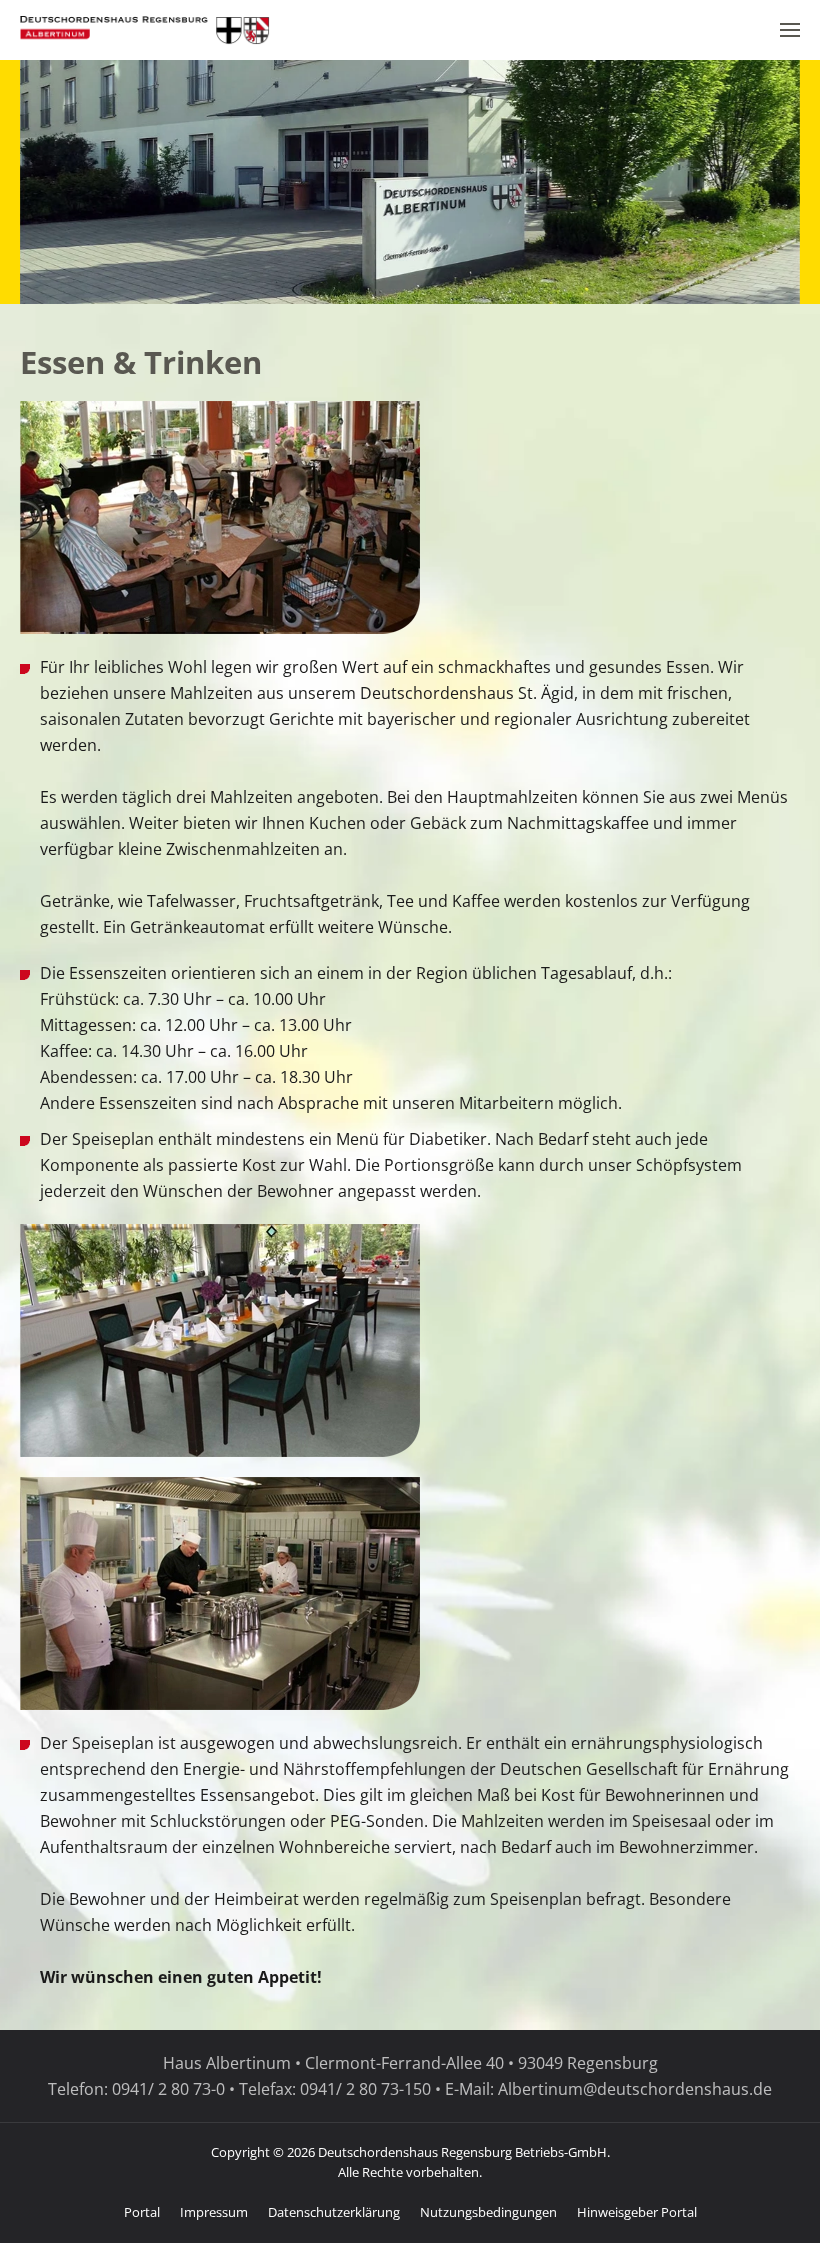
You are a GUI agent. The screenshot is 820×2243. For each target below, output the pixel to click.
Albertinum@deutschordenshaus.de (635, 2089)
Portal (142, 2212)
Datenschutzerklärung (334, 2212)
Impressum (214, 2212)
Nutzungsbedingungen (488, 2212)
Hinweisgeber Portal (637, 2212)
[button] (790, 30)
